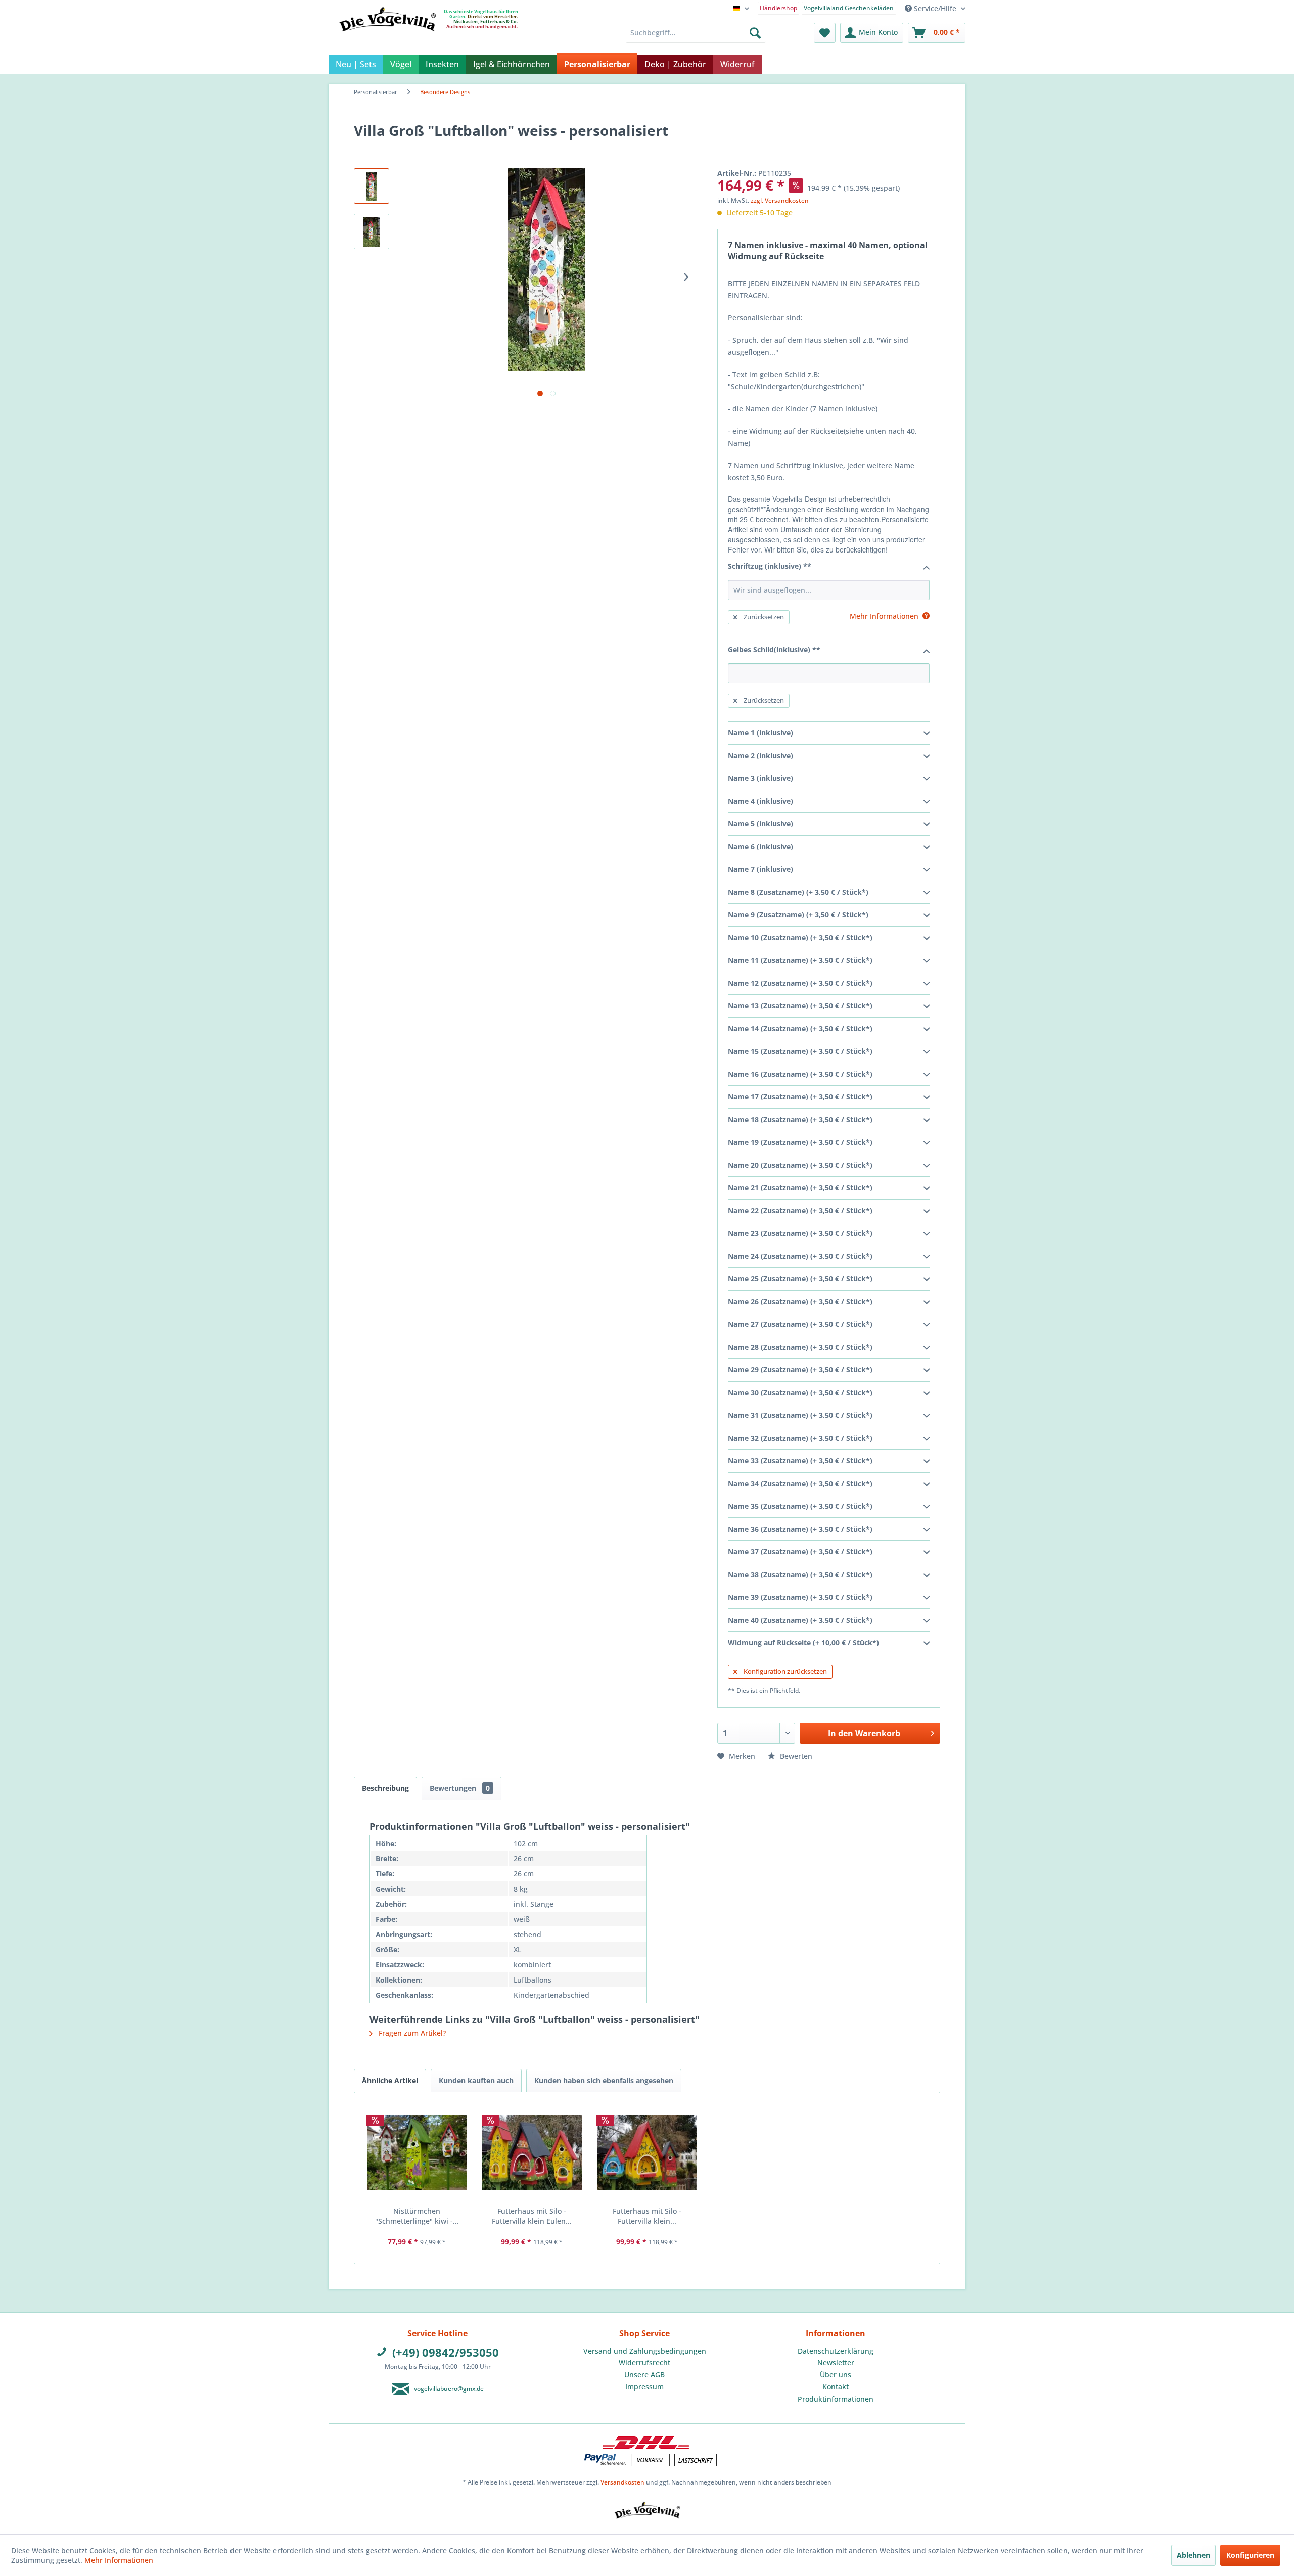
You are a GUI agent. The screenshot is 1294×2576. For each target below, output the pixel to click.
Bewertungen (460, 1788)
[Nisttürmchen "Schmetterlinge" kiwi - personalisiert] (417, 2153)
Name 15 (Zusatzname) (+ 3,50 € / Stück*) (800, 1051)
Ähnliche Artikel (390, 2080)
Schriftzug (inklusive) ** (770, 566)
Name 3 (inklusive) (760, 778)
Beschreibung (385, 1788)
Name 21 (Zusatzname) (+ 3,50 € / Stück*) (800, 1188)
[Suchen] (755, 33)
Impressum (644, 2387)
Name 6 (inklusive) (760, 846)
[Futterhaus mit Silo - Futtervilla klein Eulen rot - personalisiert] (532, 2153)
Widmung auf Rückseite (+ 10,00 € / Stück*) (803, 1643)
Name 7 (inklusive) (760, 869)
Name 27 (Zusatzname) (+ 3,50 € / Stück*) (800, 1324)
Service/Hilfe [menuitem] (935, 8)
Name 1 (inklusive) (760, 733)
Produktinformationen (836, 2399)
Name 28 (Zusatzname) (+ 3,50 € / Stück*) (800, 1347)
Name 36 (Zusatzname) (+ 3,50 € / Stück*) (800, 1529)
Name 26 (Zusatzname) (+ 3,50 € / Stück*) (800, 1301)
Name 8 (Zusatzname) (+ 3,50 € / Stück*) (798, 892)
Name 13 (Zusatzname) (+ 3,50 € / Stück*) (800, 1006)
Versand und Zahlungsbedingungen (645, 2351)
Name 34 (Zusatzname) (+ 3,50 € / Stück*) (800, 1483)
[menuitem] (779, 7)
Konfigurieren (1250, 2555)
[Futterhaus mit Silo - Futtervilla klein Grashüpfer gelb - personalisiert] (647, 2153)
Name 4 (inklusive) (760, 801)
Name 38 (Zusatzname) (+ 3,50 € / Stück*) (800, 1574)
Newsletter (836, 2362)
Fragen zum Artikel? (411, 2033)
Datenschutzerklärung (836, 2351)
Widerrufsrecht (644, 2362)
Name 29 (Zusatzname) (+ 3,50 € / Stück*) (800, 1370)
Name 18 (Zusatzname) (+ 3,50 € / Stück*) (800, 1119)
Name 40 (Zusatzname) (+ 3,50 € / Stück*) (800, 1620)
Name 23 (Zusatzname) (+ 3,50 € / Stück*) (800, 1233)
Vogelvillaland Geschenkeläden (849, 8)
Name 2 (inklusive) (760, 755)
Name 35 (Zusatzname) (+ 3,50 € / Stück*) (800, 1506)
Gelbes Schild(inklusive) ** (774, 649)
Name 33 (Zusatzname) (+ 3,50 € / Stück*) (800, 1461)
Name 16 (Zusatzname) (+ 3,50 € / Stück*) (800, 1074)
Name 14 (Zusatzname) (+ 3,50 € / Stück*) (800, 1028)
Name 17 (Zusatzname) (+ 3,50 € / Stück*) (800, 1097)
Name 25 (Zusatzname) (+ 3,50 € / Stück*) (800, 1279)
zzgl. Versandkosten (780, 200)
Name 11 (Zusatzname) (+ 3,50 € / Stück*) (800, 960)
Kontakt (836, 2387)
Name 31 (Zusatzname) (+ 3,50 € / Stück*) (800, 1415)
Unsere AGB (644, 2375)
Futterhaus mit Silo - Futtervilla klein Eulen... (532, 2216)
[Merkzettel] (825, 33)
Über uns (836, 2375)
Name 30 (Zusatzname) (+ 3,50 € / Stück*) (800, 1392)
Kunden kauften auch (476, 2080)
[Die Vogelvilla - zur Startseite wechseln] (387, 40)
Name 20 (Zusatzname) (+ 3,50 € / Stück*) (800, 1165)
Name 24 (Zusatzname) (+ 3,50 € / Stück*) (800, 1256)
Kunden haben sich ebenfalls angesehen (604, 2080)
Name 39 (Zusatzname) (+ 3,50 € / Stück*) (800, 1597)
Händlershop (778, 8)
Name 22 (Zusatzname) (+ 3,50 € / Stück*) (800, 1210)
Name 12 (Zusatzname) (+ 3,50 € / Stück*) (800, 983)
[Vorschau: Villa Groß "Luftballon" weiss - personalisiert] (372, 186)
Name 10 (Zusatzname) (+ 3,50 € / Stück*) (800, 937)
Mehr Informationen (119, 2560)
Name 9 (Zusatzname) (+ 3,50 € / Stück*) (798, 915)
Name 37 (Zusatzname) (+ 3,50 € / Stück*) (800, 1552)
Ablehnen (1193, 2555)
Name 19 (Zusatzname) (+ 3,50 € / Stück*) (800, 1142)
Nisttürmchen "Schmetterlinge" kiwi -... (417, 2216)
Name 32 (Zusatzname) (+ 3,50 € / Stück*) (800, 1438)
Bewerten (795, 1756)
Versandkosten (622, 2482)
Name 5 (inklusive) (760, 824)
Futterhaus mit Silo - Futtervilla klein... (647, 2216)
